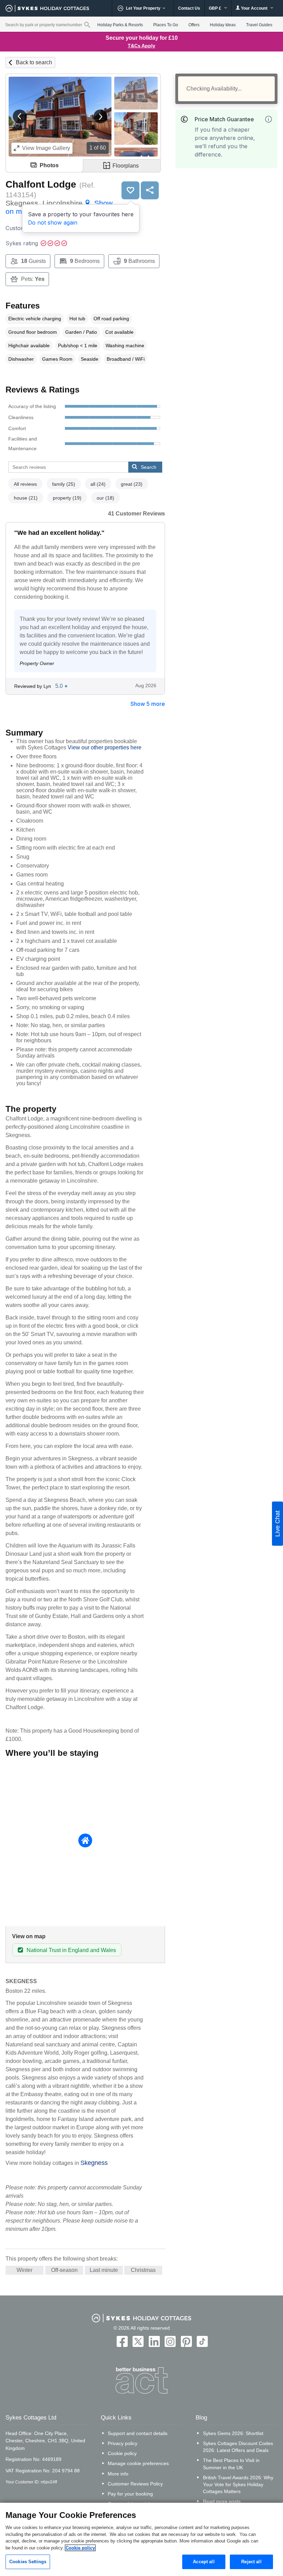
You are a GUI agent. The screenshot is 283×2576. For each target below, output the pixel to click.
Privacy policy (123, 2443)
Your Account (254, 8)
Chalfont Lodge (41, 184)
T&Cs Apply (141, 46)
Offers (194, 25)
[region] (141, 2539)
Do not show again (53, 222)
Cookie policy (122, 2453)
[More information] (269, 119)
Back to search (34, 62)
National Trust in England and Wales (71, 1950)
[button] (20, 116)
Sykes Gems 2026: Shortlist (233, 2433)
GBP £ (216, 8)
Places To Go (166, 25)
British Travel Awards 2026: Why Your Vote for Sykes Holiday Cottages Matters (238, 2484)
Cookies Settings (28, 2562)
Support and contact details (138, 2433)
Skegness (94, 2163)
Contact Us (189, 8)
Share (150, 190)
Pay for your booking (130, 2494)
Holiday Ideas (223, 25)
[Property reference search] (87, 25)
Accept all (204, 2562)
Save (130, 190)
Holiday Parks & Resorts (120, 25)
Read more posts (222, 2501)
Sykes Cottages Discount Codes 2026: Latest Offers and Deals (238, 2447)
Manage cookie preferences (138, 2463)
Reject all (251, 2562)
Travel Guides (259, 25)
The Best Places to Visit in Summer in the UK (231, 2464)
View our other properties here (105, 747)
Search (149, 467)
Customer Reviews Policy (135, 2484)
